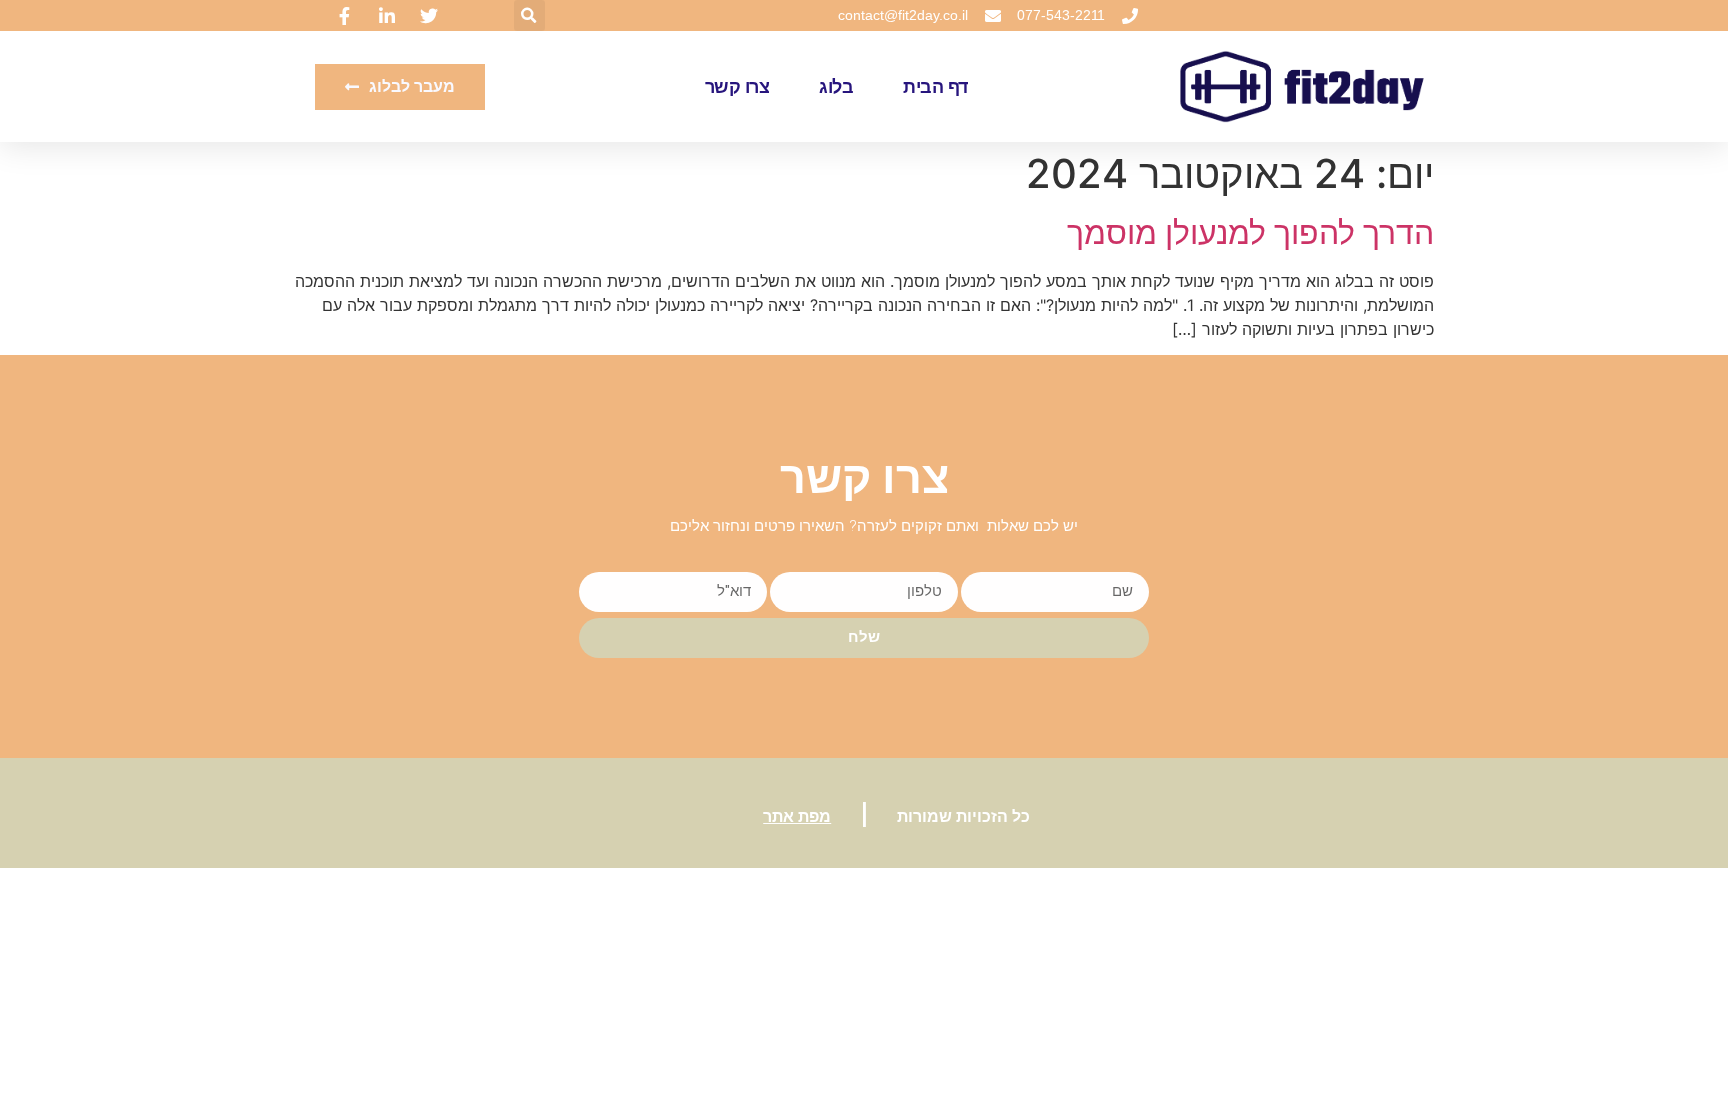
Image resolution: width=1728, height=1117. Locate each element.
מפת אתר (797, 816)
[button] (529, 15)
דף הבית (935, 87)
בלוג (836, 87)
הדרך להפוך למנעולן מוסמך (1250, 232)
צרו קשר (737, 87)
